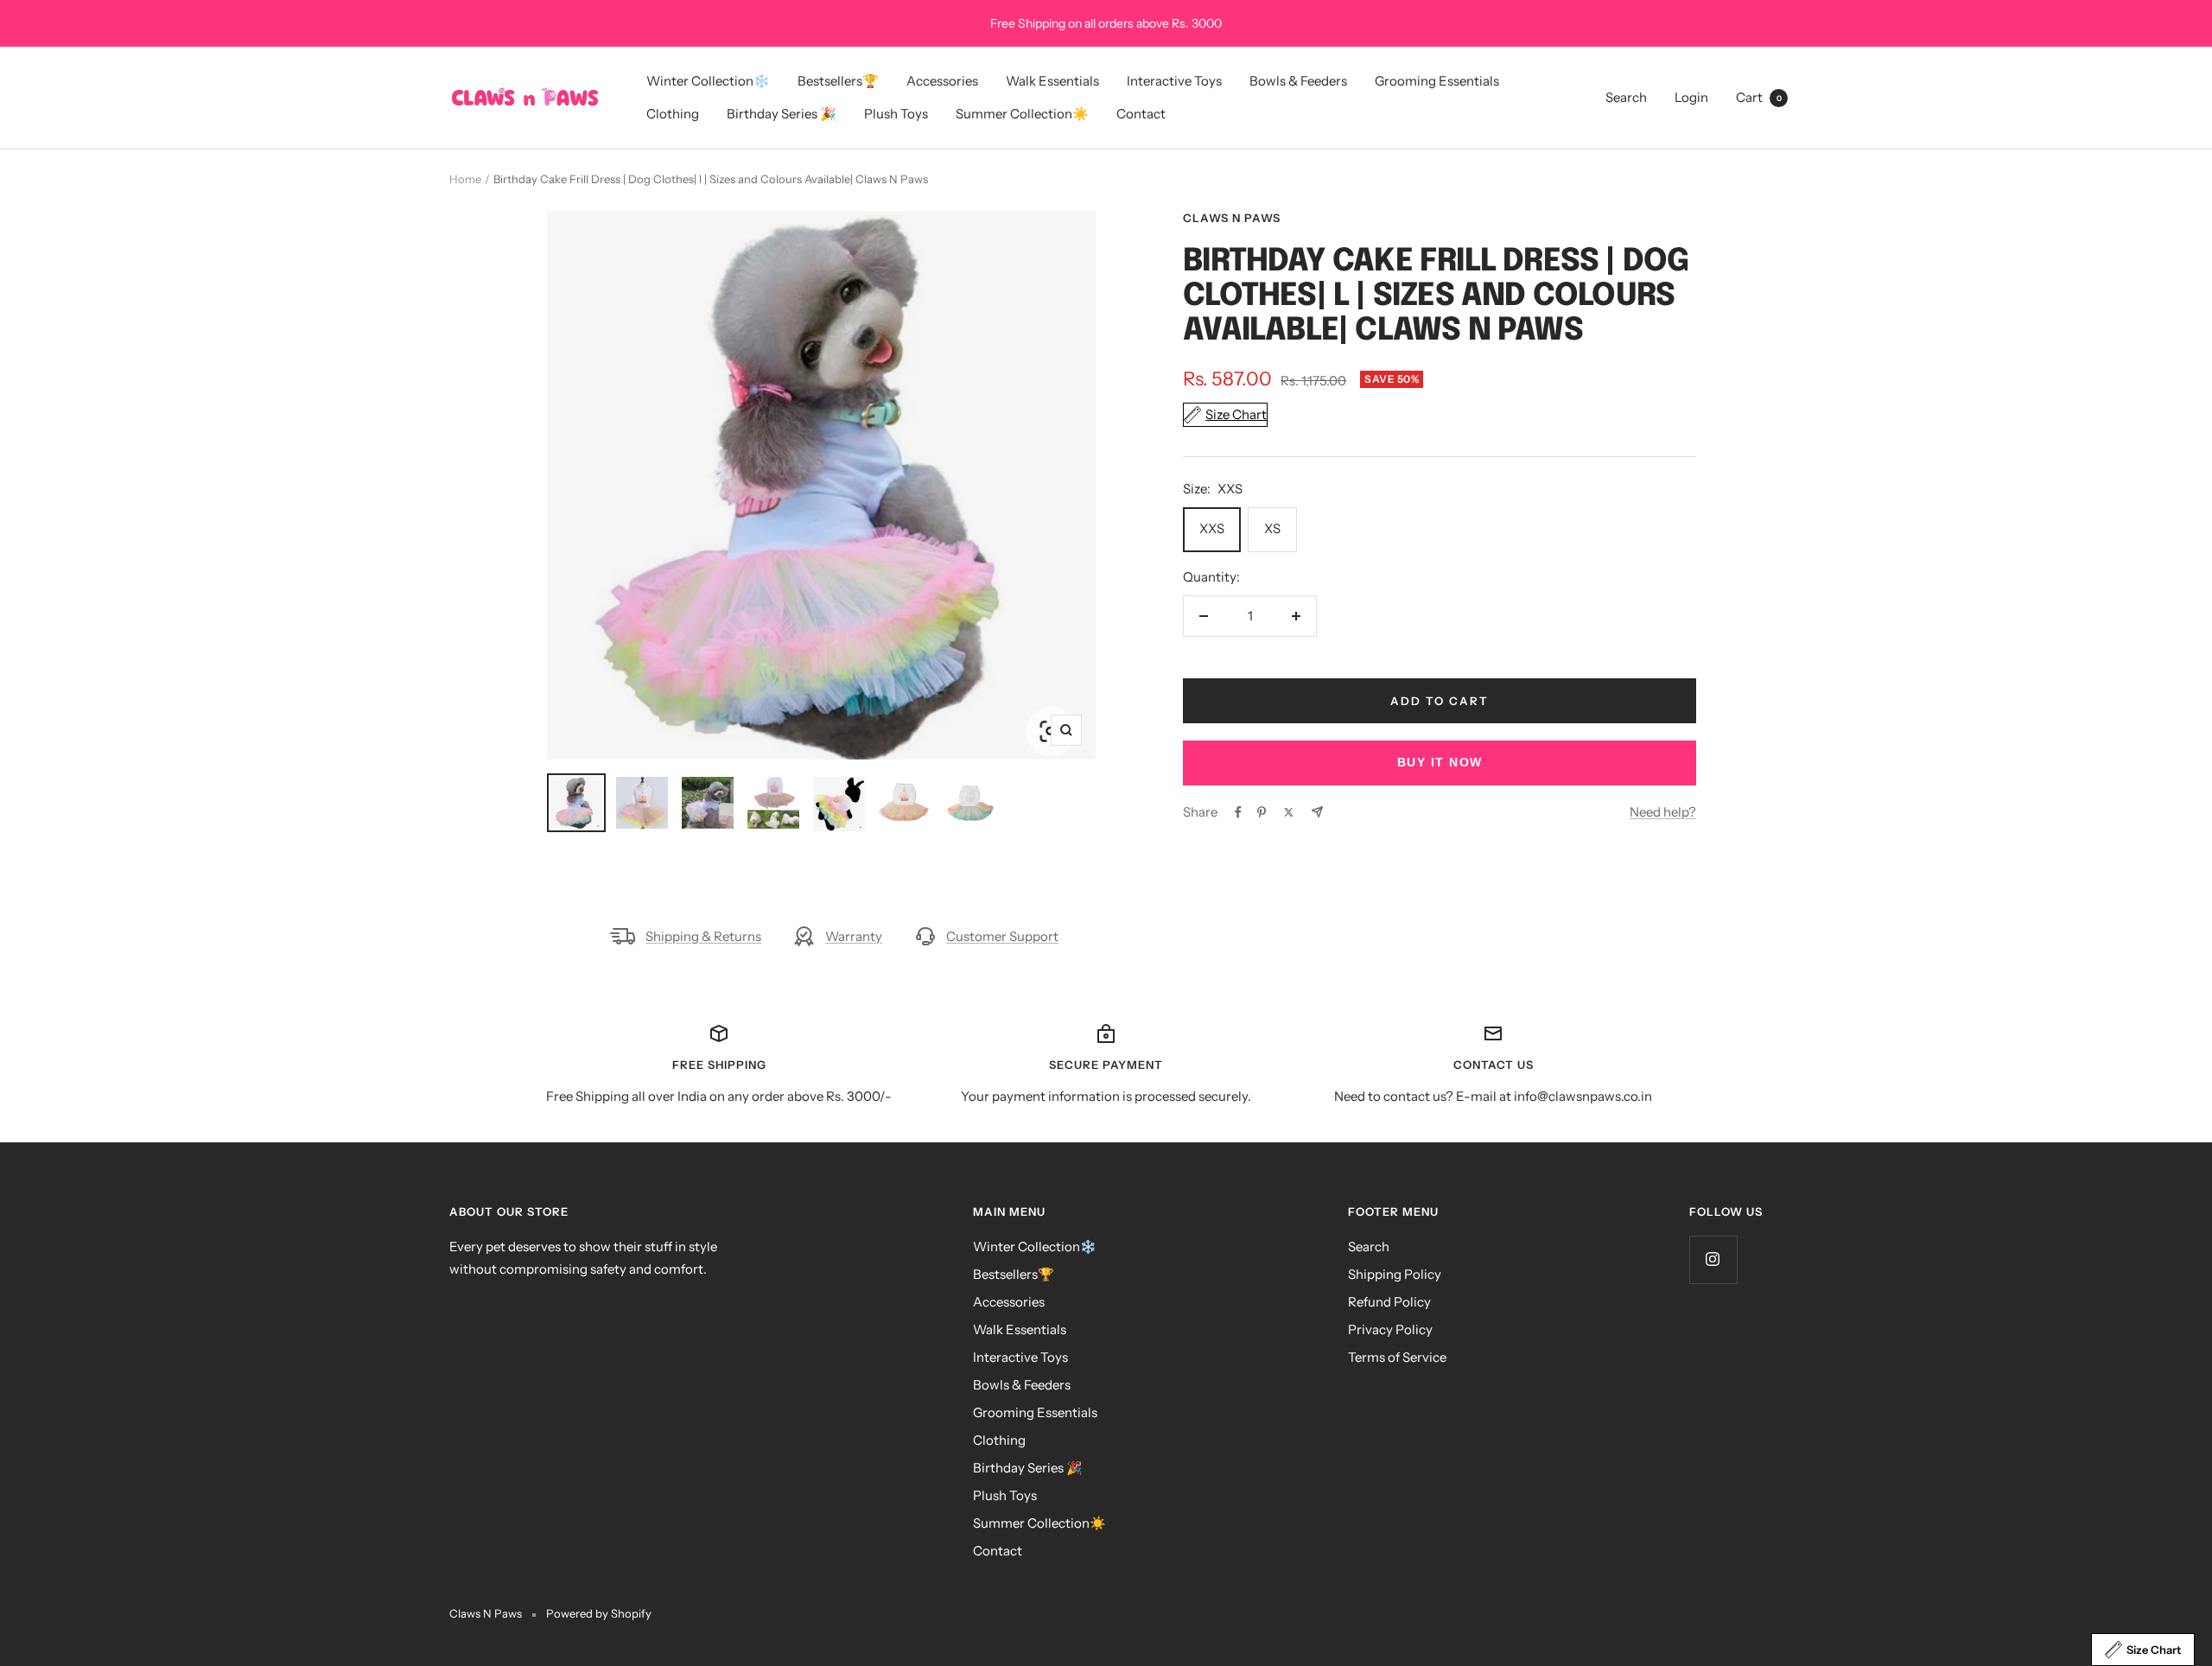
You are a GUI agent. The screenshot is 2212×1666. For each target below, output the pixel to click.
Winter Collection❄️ (708, 81)
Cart (1759, 97)
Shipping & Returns (703, 936)
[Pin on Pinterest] (1262, 812)
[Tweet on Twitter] (1289, 812)
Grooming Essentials (1437, 81)
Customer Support (1002, 936)
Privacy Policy (1390, 1329)
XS (1272, 528)
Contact (1141, 114)
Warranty (854, 936)
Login (1691, 97)
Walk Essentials (1052, 81)
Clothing (673, 114)
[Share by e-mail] (1317, 812)
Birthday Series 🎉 (782, 114)
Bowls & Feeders (1298, 81)
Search (1626, 97)
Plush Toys (896, 114)
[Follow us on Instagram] (1713, 1259)
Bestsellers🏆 (838, 81)
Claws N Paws (1232, 218)
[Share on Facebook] (1238, 812)
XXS (1212, 528)
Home (465, 179)
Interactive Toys (1174, 81)
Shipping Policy (1395, 1274)
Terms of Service (1397, 1357)
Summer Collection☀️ (1022, 114)
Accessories (942, 81)
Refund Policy (1389, 1302)
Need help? (1663, 812)
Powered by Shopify (599, 1613)
